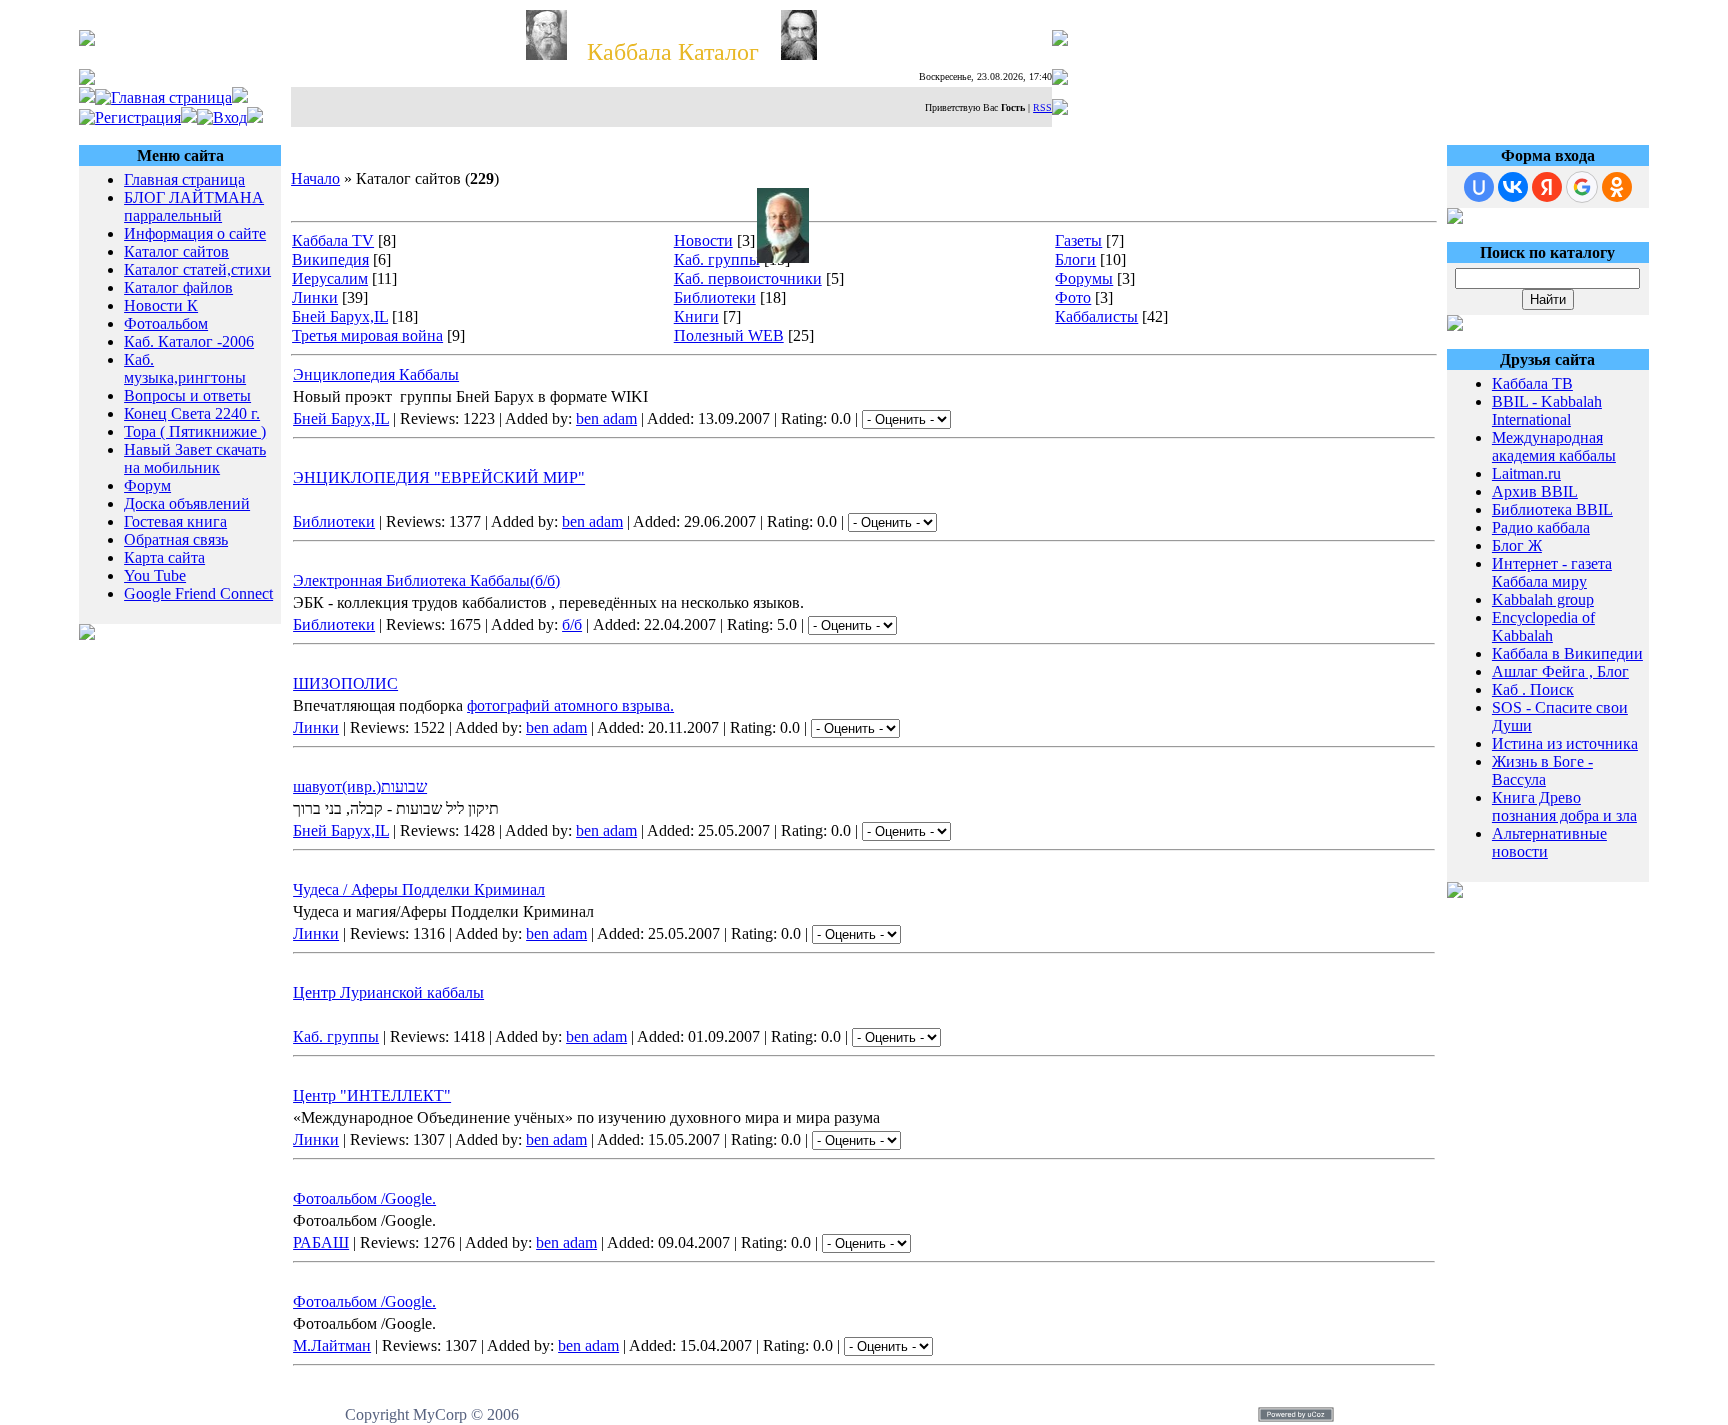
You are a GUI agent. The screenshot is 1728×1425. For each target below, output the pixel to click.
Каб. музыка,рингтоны (185, 368)
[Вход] (222, 117)
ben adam (606, 418)
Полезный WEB (729, 335)
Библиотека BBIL (1552, 509)
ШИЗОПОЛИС (345, 683)
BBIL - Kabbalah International (1547, 410)
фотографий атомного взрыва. (570, 705)
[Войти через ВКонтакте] (1513, 187)
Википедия (330, 259)
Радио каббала (1541, 527)
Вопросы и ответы (187, 395)
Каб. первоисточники (748, 278)
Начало (315, 178)
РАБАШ (321, 1242)
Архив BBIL (1535, 491)
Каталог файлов (178, 287)
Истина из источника (1565, 743)
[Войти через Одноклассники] (1617, 187)
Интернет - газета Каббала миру (1552, 572)
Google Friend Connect (198, 593)
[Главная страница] (163, 97)
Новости (703, 240)
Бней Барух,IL (340, 316)
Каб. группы (717, 259)
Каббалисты (1096, 316)
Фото (1073, 297)
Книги (696, 316)
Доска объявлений (187, 503)
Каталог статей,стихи (197, 269)
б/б (572, 624)
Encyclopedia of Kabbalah (1543, 626)
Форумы (1084, 278)
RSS (1042, 107)
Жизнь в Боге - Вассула (1542, 770)
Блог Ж (1517, 545)
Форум (147, 485)
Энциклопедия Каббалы (376, 374)
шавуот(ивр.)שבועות (360, 786)
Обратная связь (176, 539)
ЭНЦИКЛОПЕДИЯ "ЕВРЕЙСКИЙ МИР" (439, 477)
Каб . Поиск (1533, 689)
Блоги (1075, 259)
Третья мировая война (367, 335)
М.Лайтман (332, 1345)
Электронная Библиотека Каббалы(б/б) (426, 580)
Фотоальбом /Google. (364, 1198)
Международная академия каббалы (1554, 446)
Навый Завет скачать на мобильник (195, 458)
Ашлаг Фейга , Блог (1560, 671)
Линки (315, 297)
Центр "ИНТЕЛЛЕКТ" (372, 1095)
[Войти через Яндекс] (1547, 187)
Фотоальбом (166, 323)
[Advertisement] (179, 703)
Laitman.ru (1526, 473)
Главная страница (184, 179)
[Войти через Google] (1582, 187)
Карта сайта (164, 557)
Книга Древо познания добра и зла (1564, 806)
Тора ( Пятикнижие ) (195, 431)
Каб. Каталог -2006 (189, 341)
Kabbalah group (1543, 599)
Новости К (161, 305)
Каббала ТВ (1532, 383)
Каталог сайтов (176, 251)
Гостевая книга (175, 521)
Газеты (1078, 240)
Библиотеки (715, 297)
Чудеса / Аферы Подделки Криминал (419, 889)
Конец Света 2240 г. (192, 413)
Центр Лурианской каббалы (388, 992)
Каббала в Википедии (1567, 653)
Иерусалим (330, 278)
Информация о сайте (195, 233)
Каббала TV (333, 240)
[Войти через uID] (1479, 187)
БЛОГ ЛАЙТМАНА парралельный (194, 206)
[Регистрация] (130, 117)
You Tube (155, 575)
